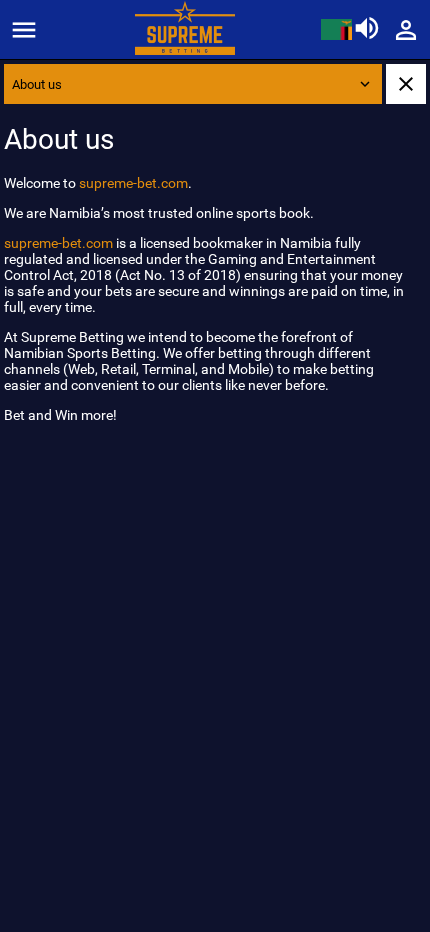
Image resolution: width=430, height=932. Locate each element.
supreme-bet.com (133, 183)
